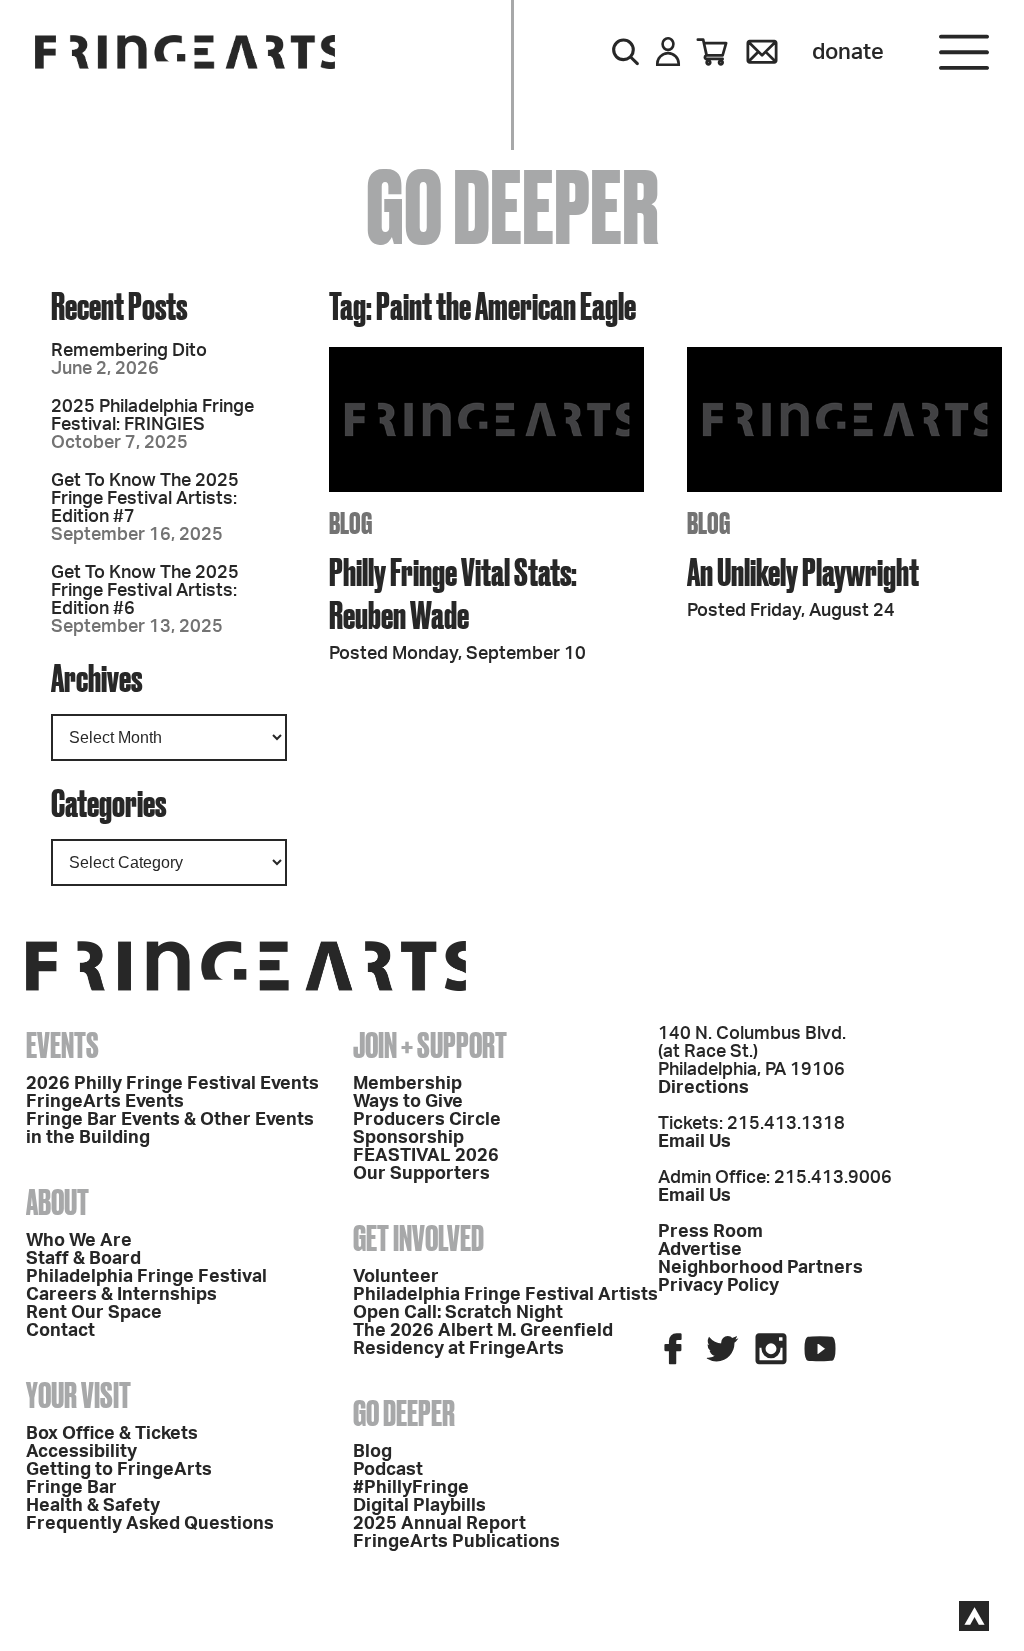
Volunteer (396, 1277)
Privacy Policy (718, 1286)
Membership (407, 1084)
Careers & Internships (121, 1295)
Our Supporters (421, 1174)
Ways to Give (408, 1102)
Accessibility (81, 1452)
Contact (60, 1331)
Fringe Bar (71, 1488)
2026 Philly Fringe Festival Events (172, 1084)
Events (62, 1045)
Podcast (388, 1470)
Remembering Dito (129, 351)
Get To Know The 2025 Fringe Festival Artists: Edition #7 (145, 499)
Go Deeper (404, 1413)
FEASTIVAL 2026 (426, 1156)
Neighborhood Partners (760, 1268)
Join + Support (430, 1045)
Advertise (700, 1250)
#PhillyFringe (411, 1488)
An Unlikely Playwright (803, 571)
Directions (703, 1088)
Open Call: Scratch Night (458, 1313)
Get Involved (418, 1238)
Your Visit (78, 1395)
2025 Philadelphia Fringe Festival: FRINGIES (152, 416)
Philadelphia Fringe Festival (146, 1277)
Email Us (694, 1142)
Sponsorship (408, 1138)
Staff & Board (83, 1259)
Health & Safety (93, 1506)
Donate (848, 52)
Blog (372, 1452)
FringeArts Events (105, 1102)
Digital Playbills (419, 1506)
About (57, 1202)
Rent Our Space (94, 1313)
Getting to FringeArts (119, 1470)
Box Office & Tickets (112, 1434)
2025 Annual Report (439, 1524)
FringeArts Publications (456, 1542)
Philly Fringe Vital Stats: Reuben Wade (453, 593)
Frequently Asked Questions (150, 1524)
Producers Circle (427, 1120)
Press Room (710, 1232)
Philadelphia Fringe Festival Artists (505, 1295)
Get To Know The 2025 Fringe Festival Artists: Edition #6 (145, 591)
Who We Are (79, 1241)
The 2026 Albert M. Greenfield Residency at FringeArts (483, 1340)
